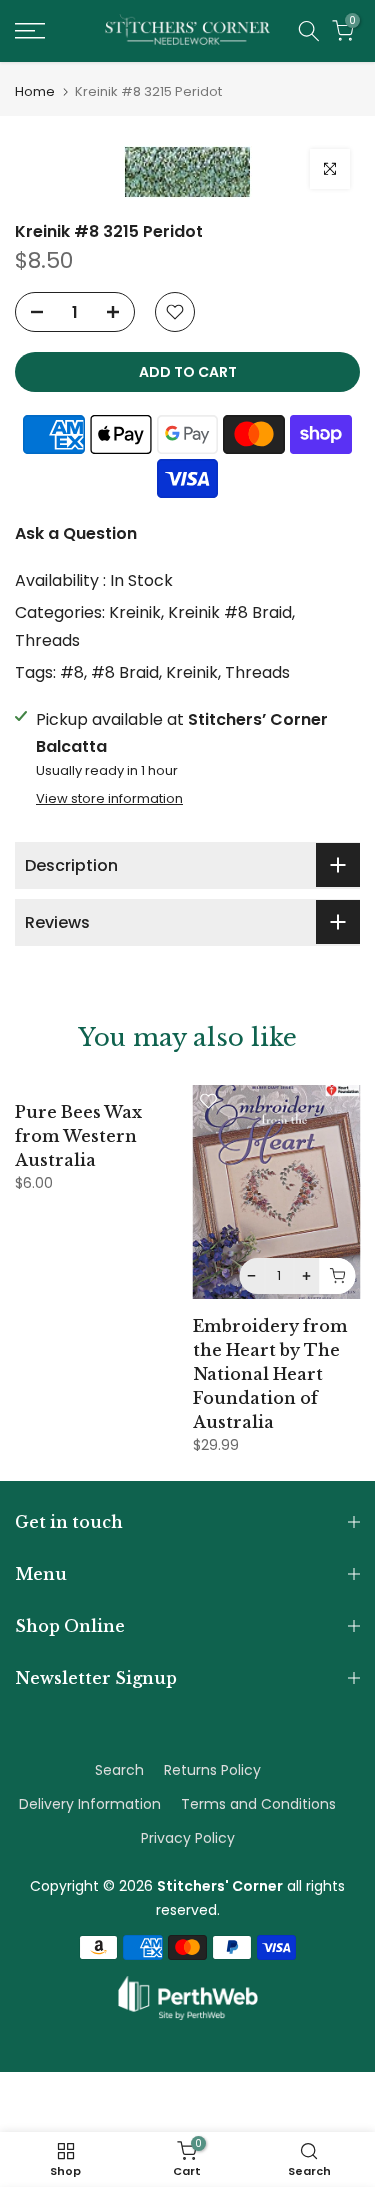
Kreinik (135, 612)
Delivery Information (90, 1804)
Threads (47, 640)
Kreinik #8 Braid (230, 612)
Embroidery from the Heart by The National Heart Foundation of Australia (270, 1374)
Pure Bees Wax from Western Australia (78, 1136)
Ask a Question (76, 533)
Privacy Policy (188, 1838)
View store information (109, 799)
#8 (72, 672)
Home (35, 91)
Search (119, 1770)
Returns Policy (212, 1770)
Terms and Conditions (258, 1804)
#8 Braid (125, 672)
